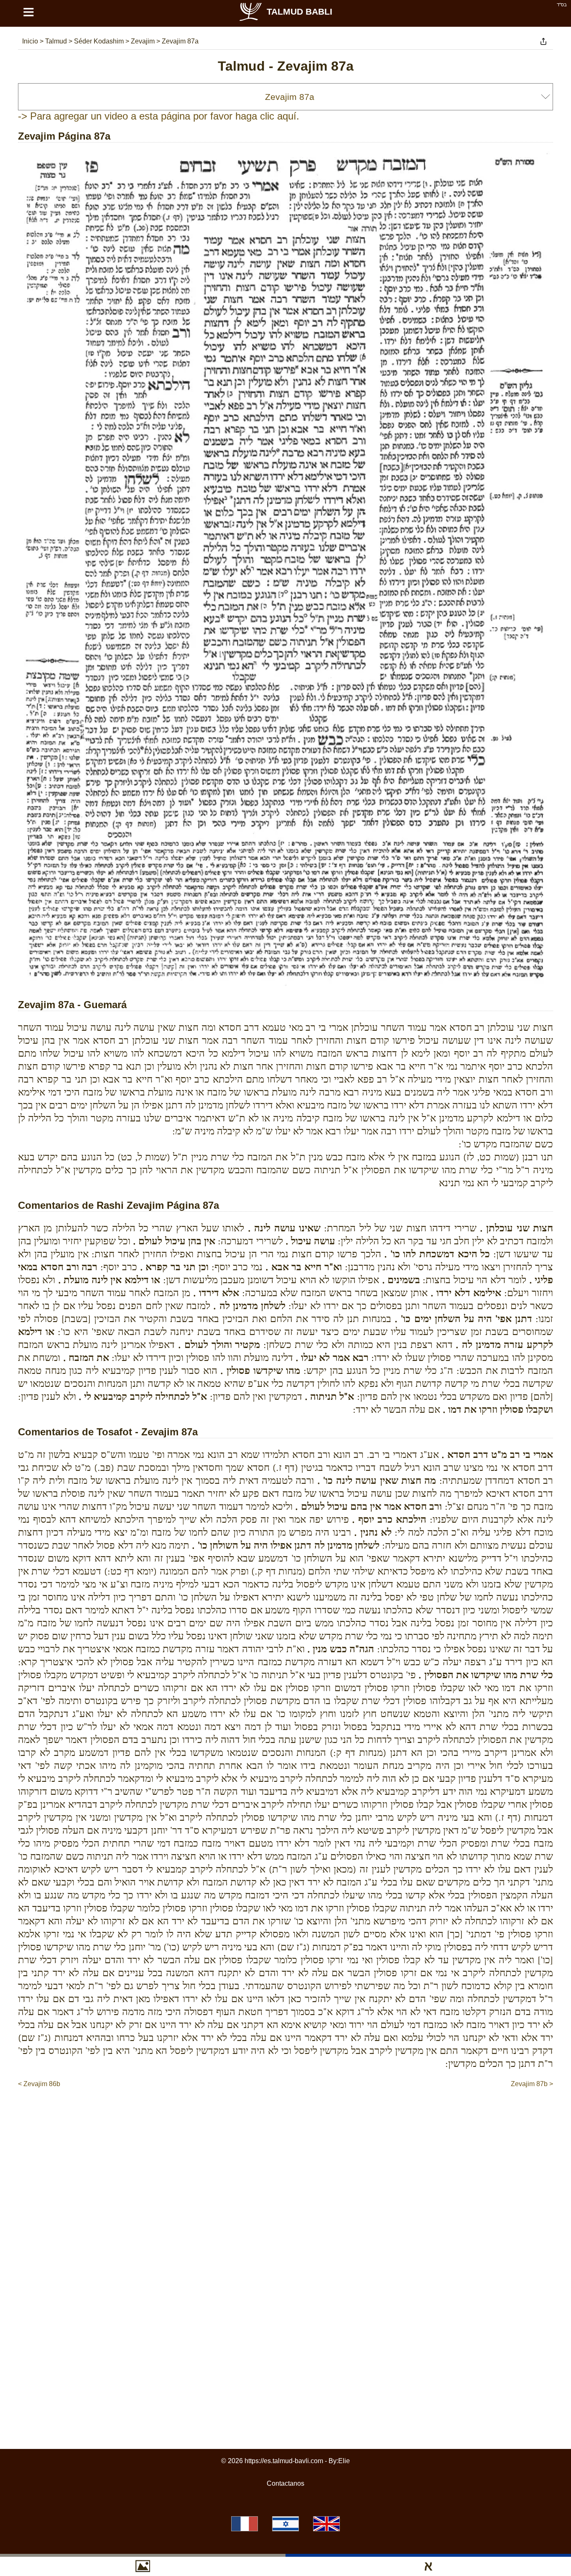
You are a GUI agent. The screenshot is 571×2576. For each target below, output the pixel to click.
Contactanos (285, 2483)
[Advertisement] (285, 2114)
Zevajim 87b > (532, 2084)
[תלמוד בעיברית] (285, 2524)
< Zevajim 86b (39, 2084)
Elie (344, 2461)
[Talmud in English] (326, 2524)
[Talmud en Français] (245, 2524)
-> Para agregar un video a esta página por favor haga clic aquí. (159, 116)
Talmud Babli (300, 11)
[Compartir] (543, 41)
